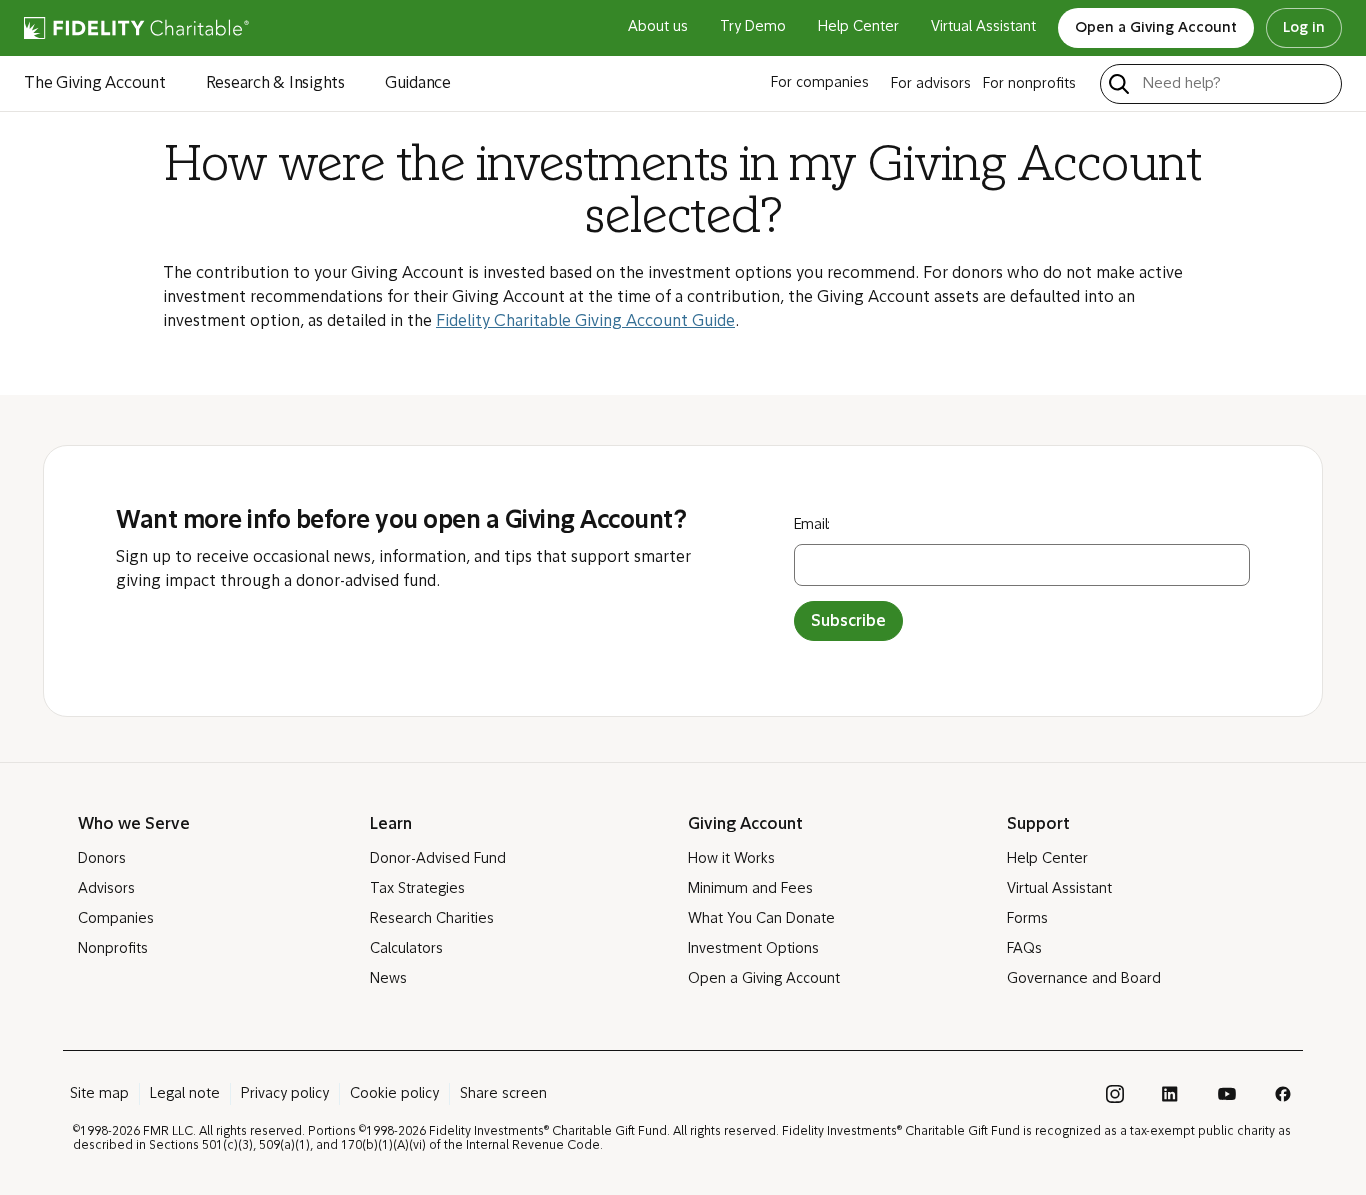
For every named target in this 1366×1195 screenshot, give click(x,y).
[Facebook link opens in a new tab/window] (1283, 1094)
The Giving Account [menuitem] (95, 84)
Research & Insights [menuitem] (275, 84)
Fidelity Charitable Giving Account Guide (585, 322)
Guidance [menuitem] (418, 84)
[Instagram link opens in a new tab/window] (1115, 1094)
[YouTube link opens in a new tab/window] (1227, 1094)
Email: (812, 525)
